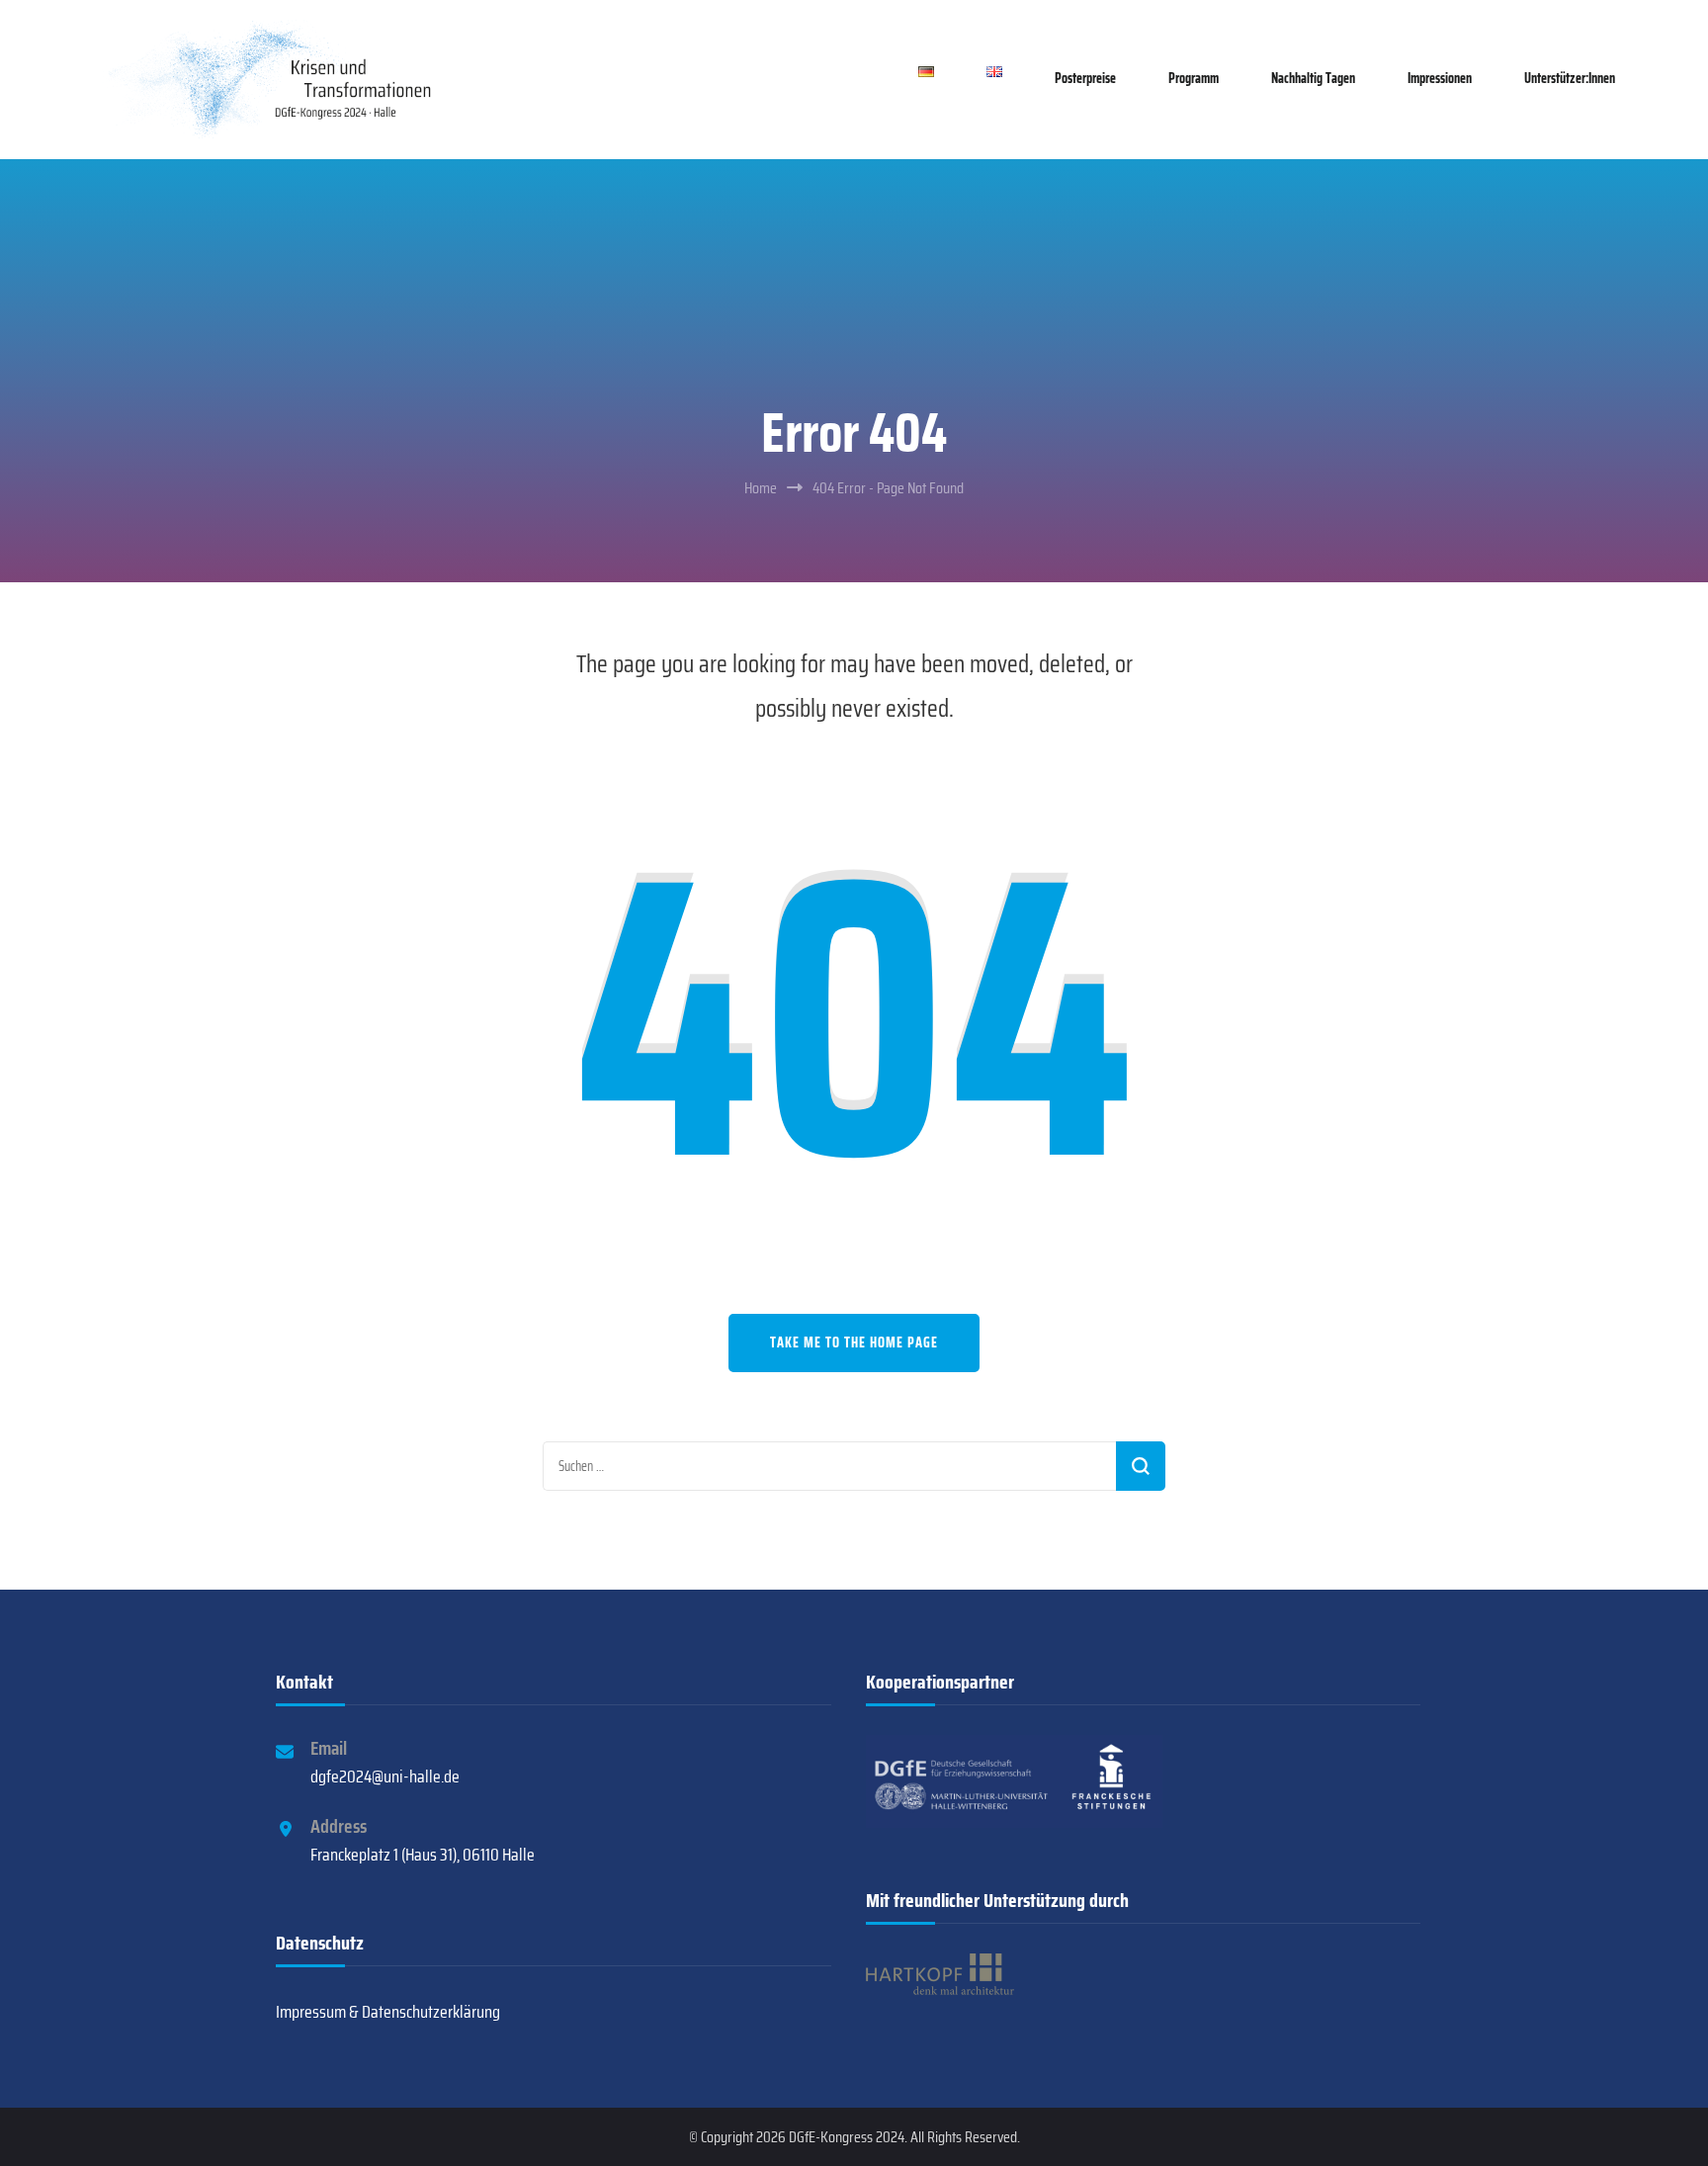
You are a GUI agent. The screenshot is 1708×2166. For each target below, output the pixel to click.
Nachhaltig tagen (1313, 78)
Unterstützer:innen (1570, 78)
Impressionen (1440, 78)
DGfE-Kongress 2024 (847, 2137)
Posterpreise (1085, 78)
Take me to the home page (854, 1343)
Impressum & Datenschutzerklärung (388, 2012)
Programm (1194, 78)
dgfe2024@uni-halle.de (385, 1776)
